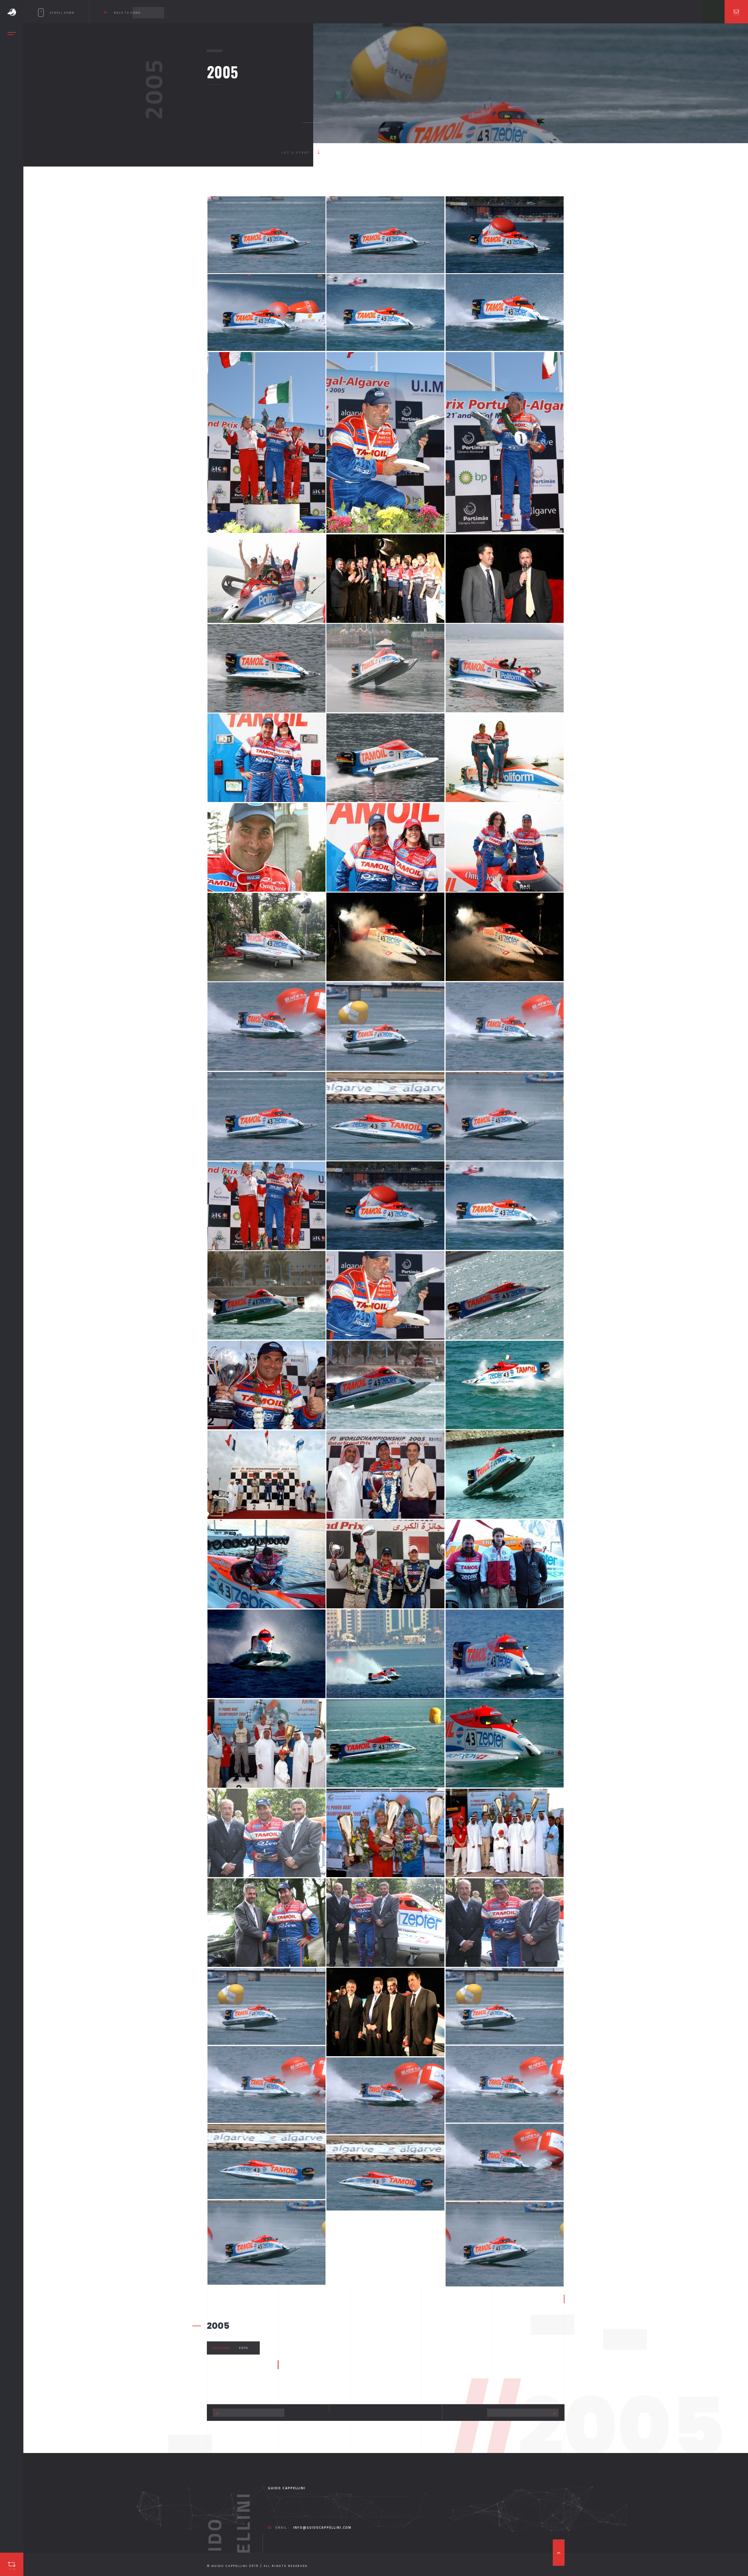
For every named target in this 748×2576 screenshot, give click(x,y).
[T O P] (559, 2553)
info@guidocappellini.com (322, 2528)
